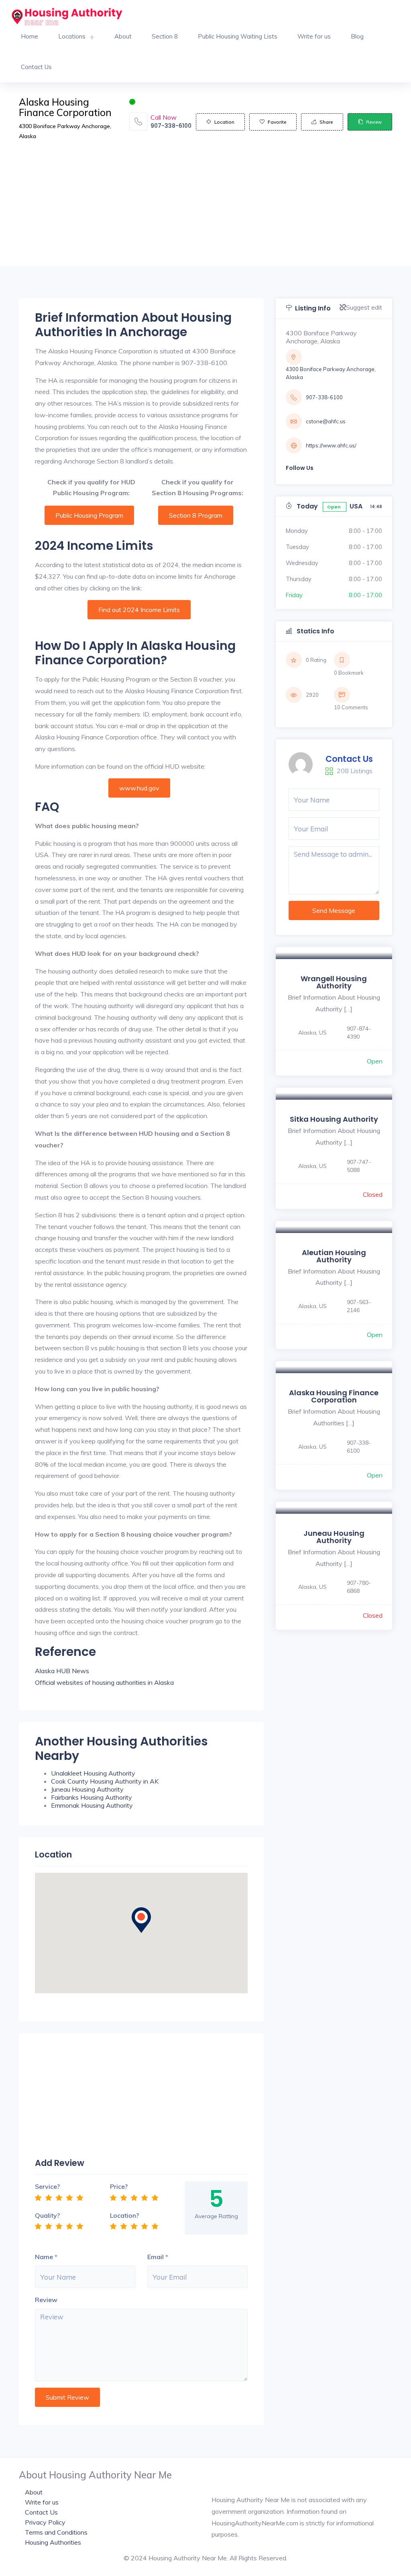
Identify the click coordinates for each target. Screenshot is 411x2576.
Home (30, 36)
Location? (124, 2215)
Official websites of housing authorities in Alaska (104, 1682)
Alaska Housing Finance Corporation (334, 1396)
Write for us (314, 36)
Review (374, 122)
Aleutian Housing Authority (334, 1256)
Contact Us (36, 67)
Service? (47, 2186)
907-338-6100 (171, 126)
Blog (357, 36)
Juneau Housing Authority (87, 1789)
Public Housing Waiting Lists (238, 36)
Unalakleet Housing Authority (93, 1773)
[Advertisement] (205, 210)
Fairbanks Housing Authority (92, 1797)
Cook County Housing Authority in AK (105, 1781)
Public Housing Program (89, 515)
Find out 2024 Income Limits (139, 610)
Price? (119, 2186)
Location (224, 122)
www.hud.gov (139, 788)
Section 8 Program (196, 515)
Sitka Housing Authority (334, 1119)
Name (44, 2257)
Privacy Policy (45, 2522)
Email (156, 2257)
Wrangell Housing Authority (334, 982)
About (123, 36)
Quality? (47, 2215)
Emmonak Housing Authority (92, 1805)
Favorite (277, 122)
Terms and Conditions (56, 2532)
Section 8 (165, 36)
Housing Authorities (53, 2542)
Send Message (334, 910)
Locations (72, 36)
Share (326, 122)
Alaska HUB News (62, 1671)
